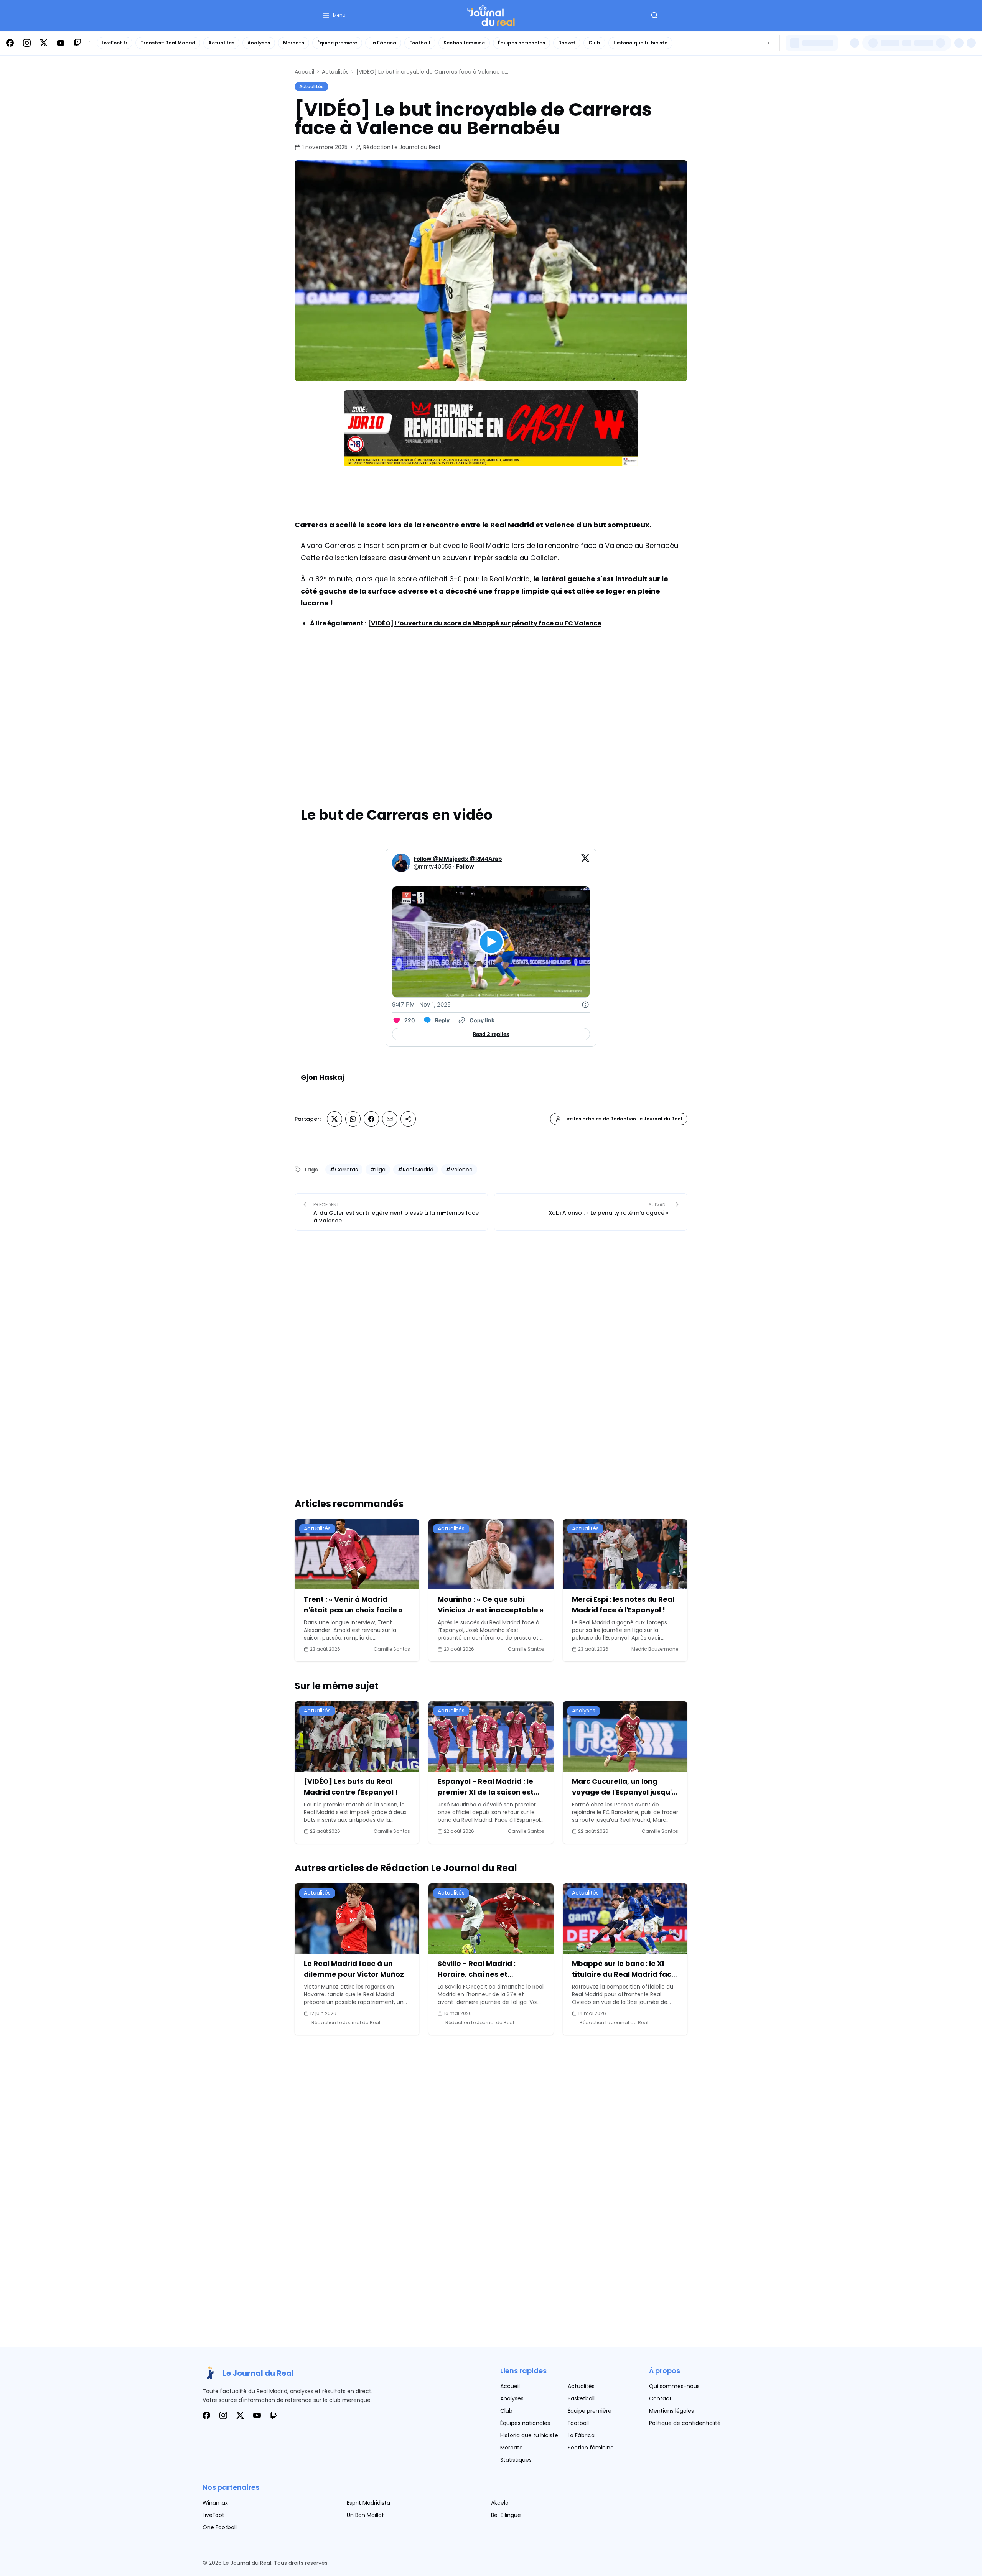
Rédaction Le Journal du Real (402, 147)
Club (594, 43)
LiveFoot (213, 2515)
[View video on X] (491, 942)
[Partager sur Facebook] (371, 1119)
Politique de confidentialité (685, 2423)
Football (420, 43)
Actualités (221, 43)
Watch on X (565, 897)
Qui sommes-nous (674, 2386)
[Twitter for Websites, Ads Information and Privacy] (585, 1005)
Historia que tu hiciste (529, 2435)
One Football (220, 2527)
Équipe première (337, 43)
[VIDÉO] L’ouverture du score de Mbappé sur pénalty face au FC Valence (484, 623)
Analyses (259, 43)
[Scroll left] (89, 43)
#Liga (378, 1170)
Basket (567, 43)
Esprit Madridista (368, 2503)
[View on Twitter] (585, 863)
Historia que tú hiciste (640, 43)
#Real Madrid (416, 1170)
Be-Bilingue (506, 2515)
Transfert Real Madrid (168, 43)
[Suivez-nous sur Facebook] (10, 43)
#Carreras (344, 1170)
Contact (660, 2398)
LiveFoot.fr (115, 43)
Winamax (215, 2503)
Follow (465, 866)
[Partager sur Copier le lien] (408, 1119)
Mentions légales (671, 2411)
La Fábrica (383, 43)
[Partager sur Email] (390, 1119)
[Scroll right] (769, 43)
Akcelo (500, 2503)
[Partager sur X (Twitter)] (334, 1119)
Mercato (294, 43)
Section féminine (464, 43)
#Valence (459, 1170)
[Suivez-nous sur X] (44, 43)
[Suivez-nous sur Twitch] (77, 43)
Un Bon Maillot (365, 2515)
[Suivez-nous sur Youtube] (61, 43)
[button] (334, 15)
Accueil (304, 72)
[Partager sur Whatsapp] (353, 1119)
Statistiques (516, 2460)
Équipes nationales (521, 43)
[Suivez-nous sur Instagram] (27, 43)
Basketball (581, 2398)
